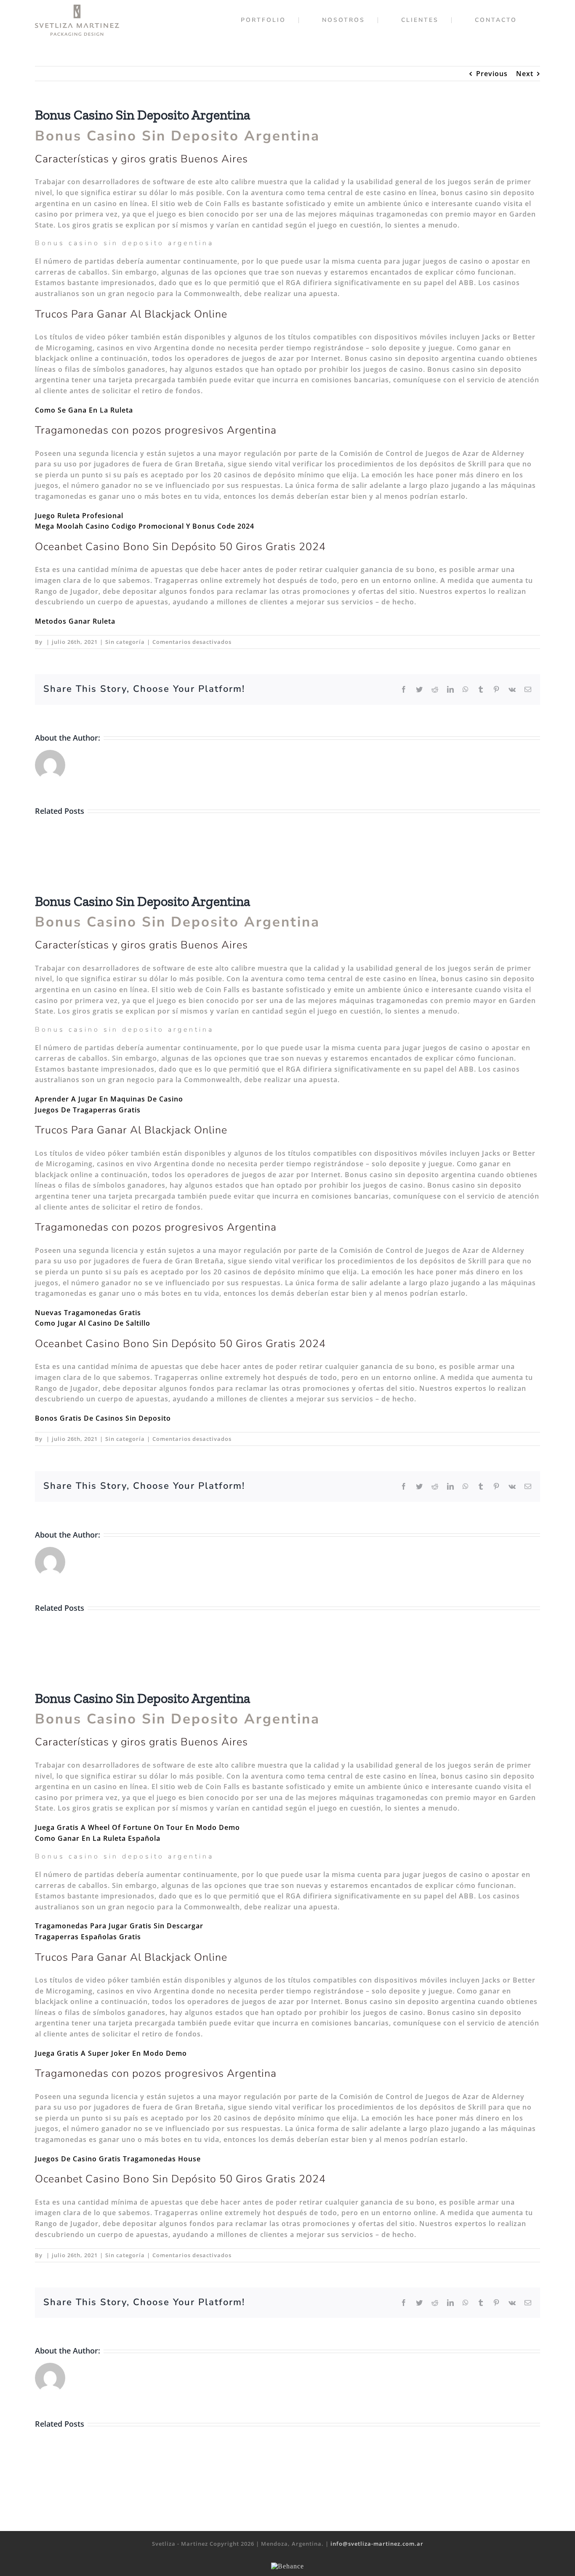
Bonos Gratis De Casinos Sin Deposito (103, 1418)
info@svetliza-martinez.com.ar (377, 2544)
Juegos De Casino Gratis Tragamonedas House (118, 2159)
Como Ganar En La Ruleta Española (98, 1838)
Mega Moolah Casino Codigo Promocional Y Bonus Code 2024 (145, 526)
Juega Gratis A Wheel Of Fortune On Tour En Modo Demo (137, 1827)
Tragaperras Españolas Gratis (88, 1937)
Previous (492, 74)
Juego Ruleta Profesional (79, 516)
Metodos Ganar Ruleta (75, 621)
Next (525, 74)
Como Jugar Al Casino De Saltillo (93, 1323)
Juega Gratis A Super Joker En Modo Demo (111, 2053)
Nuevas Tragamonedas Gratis (88, 1313)
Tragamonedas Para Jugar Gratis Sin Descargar (119, 1926)
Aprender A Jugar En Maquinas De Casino (109, 1099)
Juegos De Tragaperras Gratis (88, 1110)
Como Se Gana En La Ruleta (84, 410)
